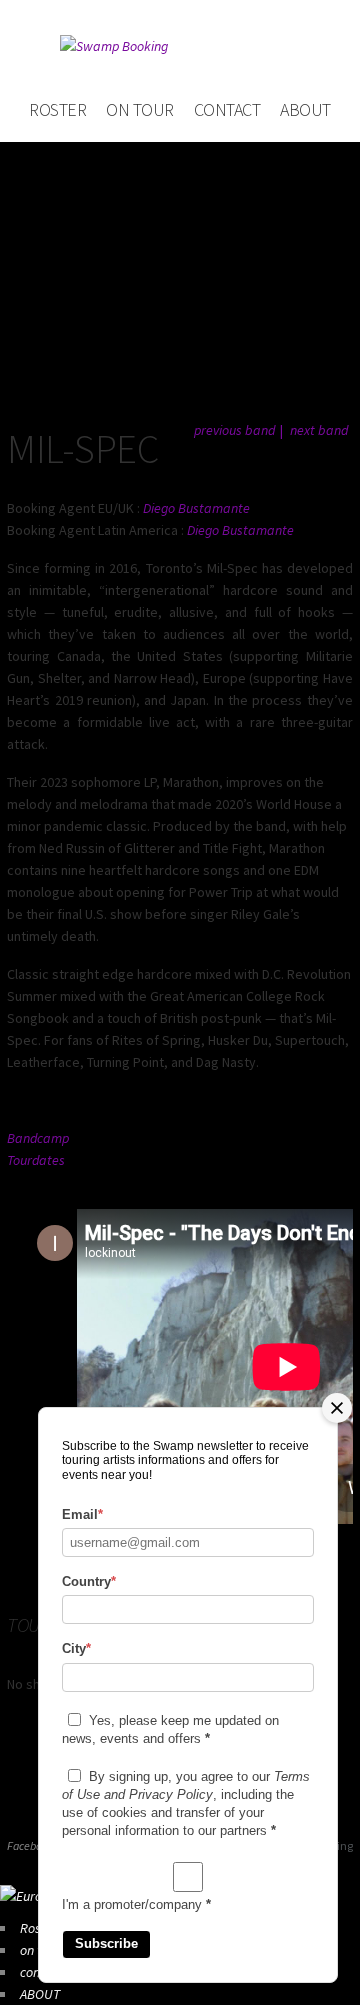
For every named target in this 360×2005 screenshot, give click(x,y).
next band (319, 430)
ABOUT (305, 109)
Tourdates (36, 1160)
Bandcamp (38, 1138)
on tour (140, 109)
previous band (234, 430)
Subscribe (106, 1943)
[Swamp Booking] (180, 46)
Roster (57, 109)
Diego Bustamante (196, 508)
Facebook (30, 1845)
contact (227, 109)
